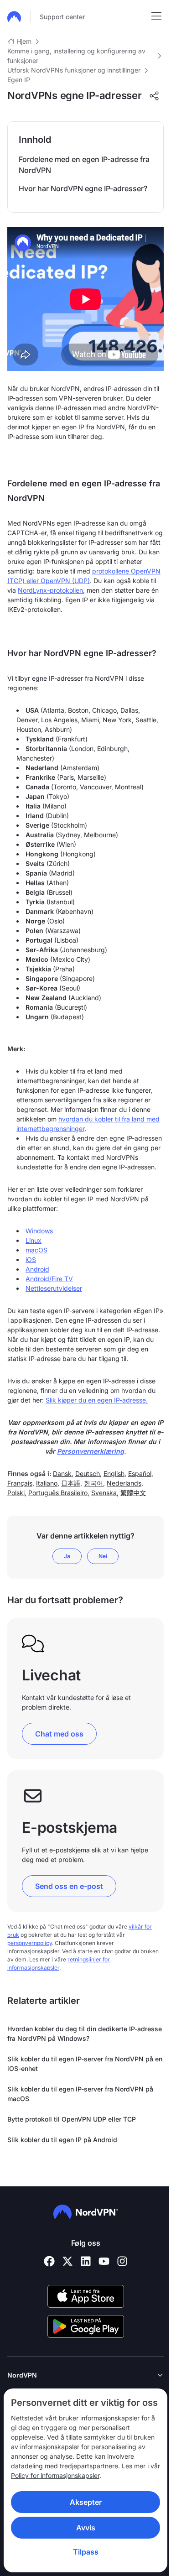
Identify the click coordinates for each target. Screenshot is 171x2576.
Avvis (82, 2528)
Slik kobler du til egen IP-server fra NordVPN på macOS (80, 2094)
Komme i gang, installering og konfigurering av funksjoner (76, 56)
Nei (103, 1556)
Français (20, 1483)
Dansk (62, 1473)
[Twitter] (67, 2261)
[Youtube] (104, 2261)
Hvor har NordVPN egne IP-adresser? (83, 188)
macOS (36, 1250)
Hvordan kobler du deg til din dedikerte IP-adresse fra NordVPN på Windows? (85, 2034)
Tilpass (82, 2552)
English (114, 1473)
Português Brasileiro (58, 1493)
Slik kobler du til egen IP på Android (62, 2140)
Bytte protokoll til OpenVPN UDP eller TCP (72, 2119)
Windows (39, 1231)
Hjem (24, 41)
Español (140, 1473)
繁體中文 (133, 1493)
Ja (67, 1556)
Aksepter (82, 2502)
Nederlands (124, 1483)
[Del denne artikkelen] (154, 96)
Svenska (104, 1493)
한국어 (93, 1483)
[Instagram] (122, 2261)
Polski (16, 1493)
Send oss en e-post (69, 1886)
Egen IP (19, 80)
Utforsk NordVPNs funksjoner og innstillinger (74, 70)
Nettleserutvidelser (54, 1288)
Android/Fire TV (49, 1279)
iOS (31, 1259)
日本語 (71, 1483)
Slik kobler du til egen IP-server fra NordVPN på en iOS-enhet (85, 2064)
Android (37, 1269)
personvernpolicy (30, 1943)
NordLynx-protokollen (50, 590)
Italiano (47, 1483)
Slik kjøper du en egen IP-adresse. (97, 1400)
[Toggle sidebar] (156, 16)
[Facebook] (49, 2261)
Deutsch (88, 1473)
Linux (34, 1240)
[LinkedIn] (86, 2261)
